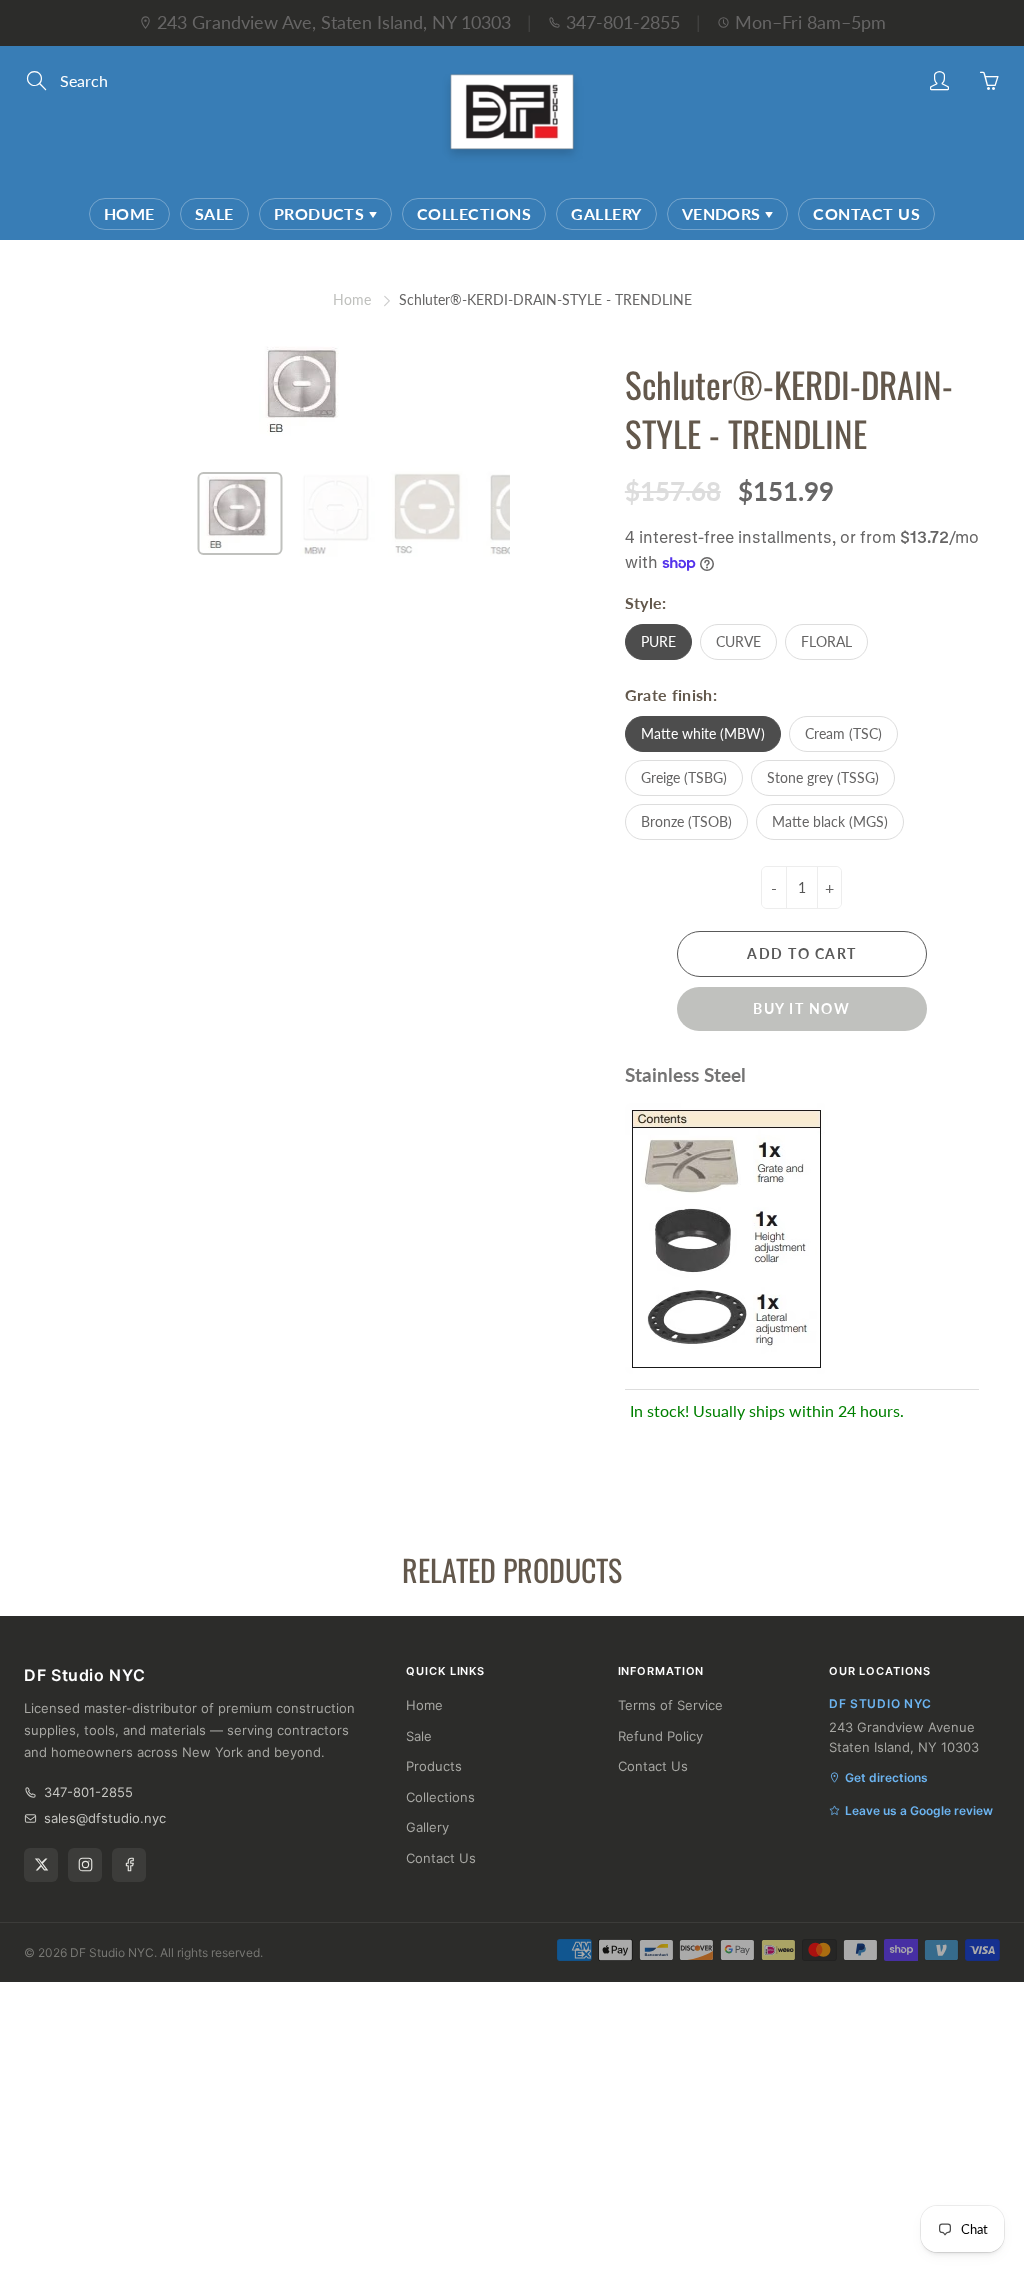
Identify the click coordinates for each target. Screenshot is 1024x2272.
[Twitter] (41, 1865)
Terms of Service (670, 1705)
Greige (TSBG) (684, 777)
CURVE (738, 641)
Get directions (886, 1777)
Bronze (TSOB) (686, 821)
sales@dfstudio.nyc (105, 1818)
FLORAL (826, 641)
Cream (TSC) (843, 733)
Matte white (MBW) (703, 733)
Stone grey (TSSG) (823, 777)
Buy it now (801, 1008)
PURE (658, 641)
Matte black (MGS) (830, 821)
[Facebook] (129, 1865)
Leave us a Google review (919, 1810)
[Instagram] (85, 1865)
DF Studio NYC (112, 1952)
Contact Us (866, 213)
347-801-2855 (623, 22)
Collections (474, 213)
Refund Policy (660, 1736)
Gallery (606, 213)
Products (321, 213)
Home (129, 213)
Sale (214, 213)
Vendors (724, 213)
